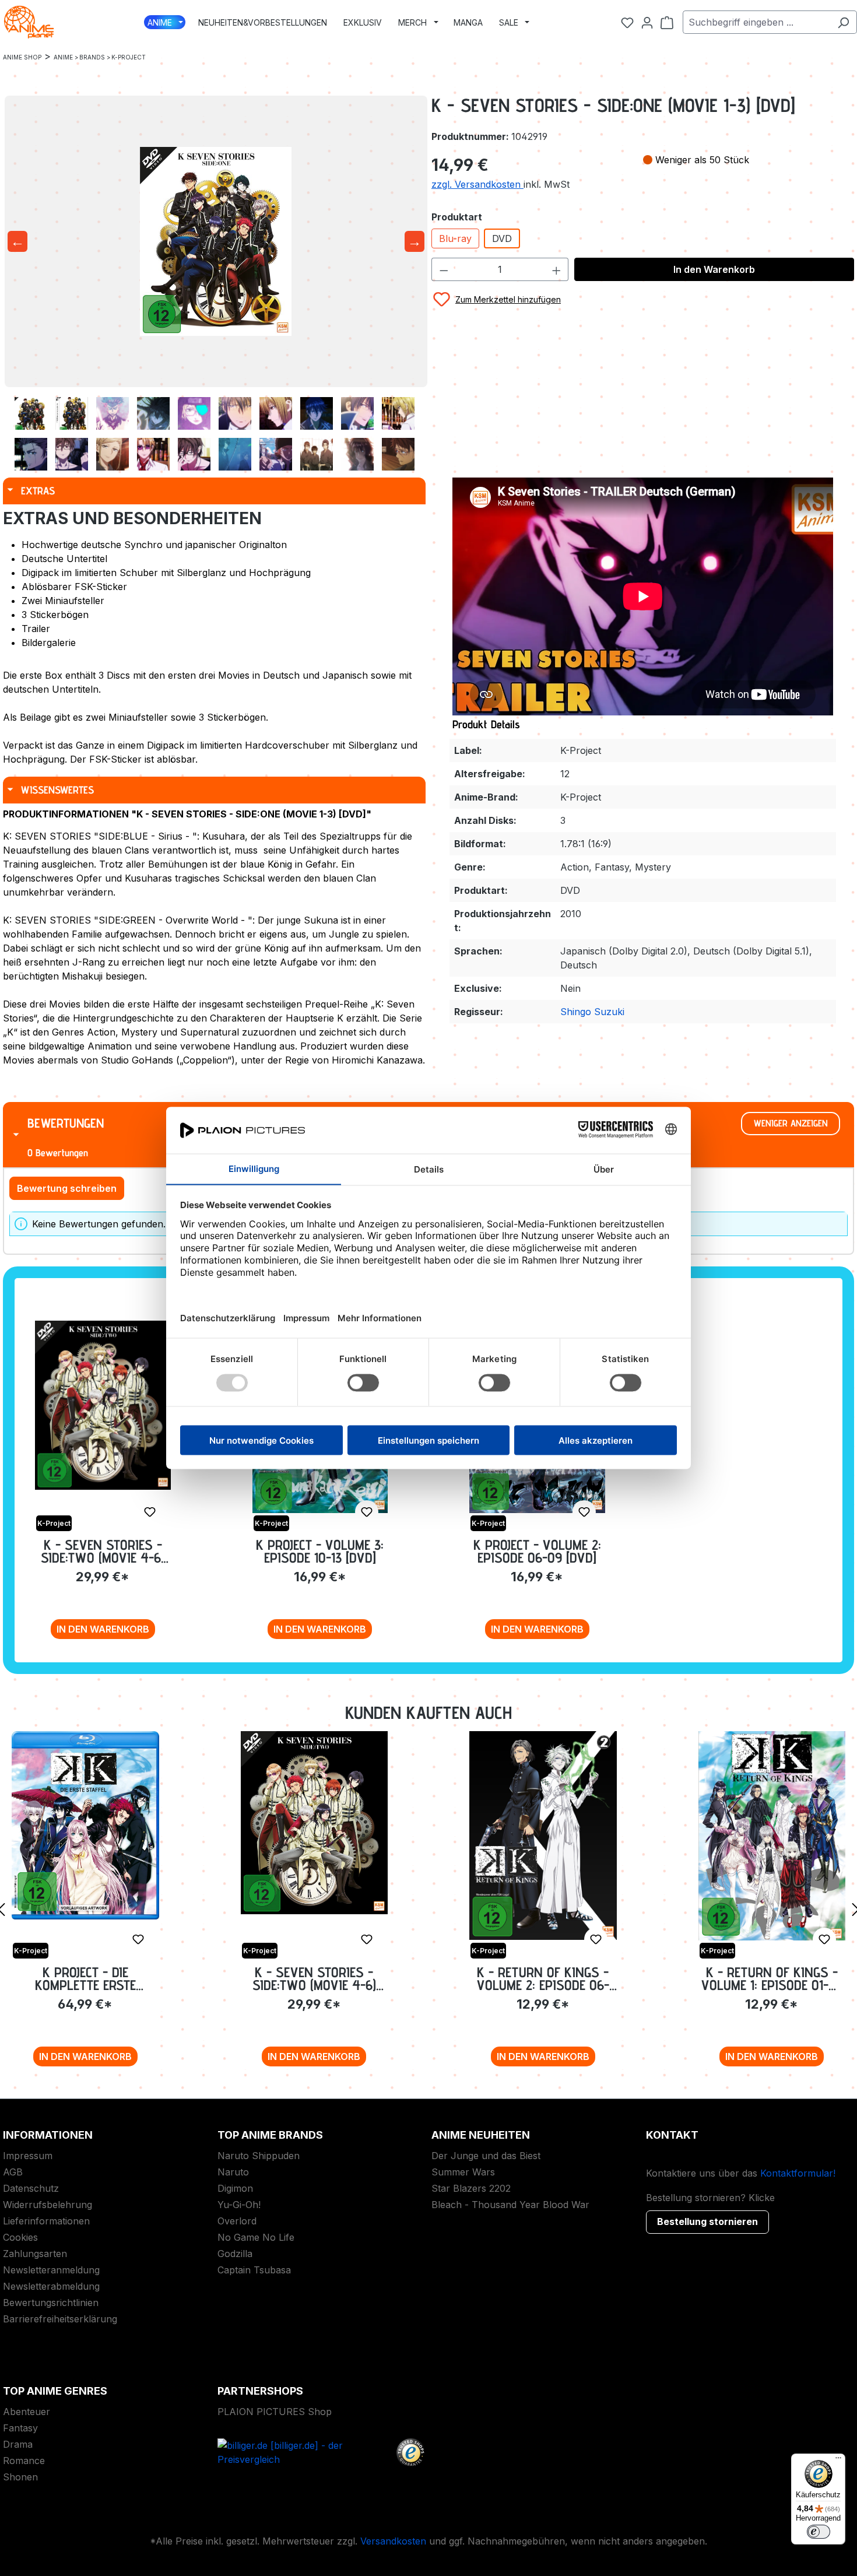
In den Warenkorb (714, 269)
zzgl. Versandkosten (477, 184)
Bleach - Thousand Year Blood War (510, 2205)
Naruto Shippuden (259, 2156)
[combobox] (756, 22)
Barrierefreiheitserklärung (60, 2319)
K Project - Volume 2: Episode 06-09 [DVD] (537, 1551)
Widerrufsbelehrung (48, 2205)
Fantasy (20, 2428)
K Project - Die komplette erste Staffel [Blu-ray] (85, 1979)
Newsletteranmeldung (51, 2270)
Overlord (237, 2221)
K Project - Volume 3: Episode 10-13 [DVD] (320, 1551)
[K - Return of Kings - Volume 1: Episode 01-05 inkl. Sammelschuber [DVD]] (772, 1836)
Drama (18, 2444)
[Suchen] (843, 22)
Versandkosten (393, 2541)
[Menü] (838, 2461)
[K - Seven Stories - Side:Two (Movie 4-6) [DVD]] (103, 1405)
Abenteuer (27, 2412)
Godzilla (235, 2254)
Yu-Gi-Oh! (239, 2205)
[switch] (819, 2532)
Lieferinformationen (46, 2221)
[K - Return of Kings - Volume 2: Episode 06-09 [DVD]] (543, 1836)
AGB (13, 2172)
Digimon (235, 2188)
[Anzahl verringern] (444, 269)
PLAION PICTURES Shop (275, 2412)
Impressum (28, 2156)
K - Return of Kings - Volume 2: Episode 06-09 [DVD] (543, 1979)
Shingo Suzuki (592, 1012)
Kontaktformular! (798, 2173)
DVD (502, 238)
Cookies (20, 2237)
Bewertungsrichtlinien (51, 2303)
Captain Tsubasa (254, 2270)
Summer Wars (463, 2172)
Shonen (20, 2477)
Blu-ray (455, 238)
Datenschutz (31, 2188)
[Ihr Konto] (647, 22)
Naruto (233, 2172)
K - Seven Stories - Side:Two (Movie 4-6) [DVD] (103, 1551)
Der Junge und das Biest (486, 2156)
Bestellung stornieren (707, 2221)
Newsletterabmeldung (51, 2286)
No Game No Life (256, 2237)
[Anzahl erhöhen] (557, 269)
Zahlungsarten (35, 2254)
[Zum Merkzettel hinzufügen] (150, 1512)
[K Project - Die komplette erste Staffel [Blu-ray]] (85, 1825)
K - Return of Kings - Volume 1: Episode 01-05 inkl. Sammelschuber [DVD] (772, 1979)
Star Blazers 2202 (471, 2188)
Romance (24, 2461)
